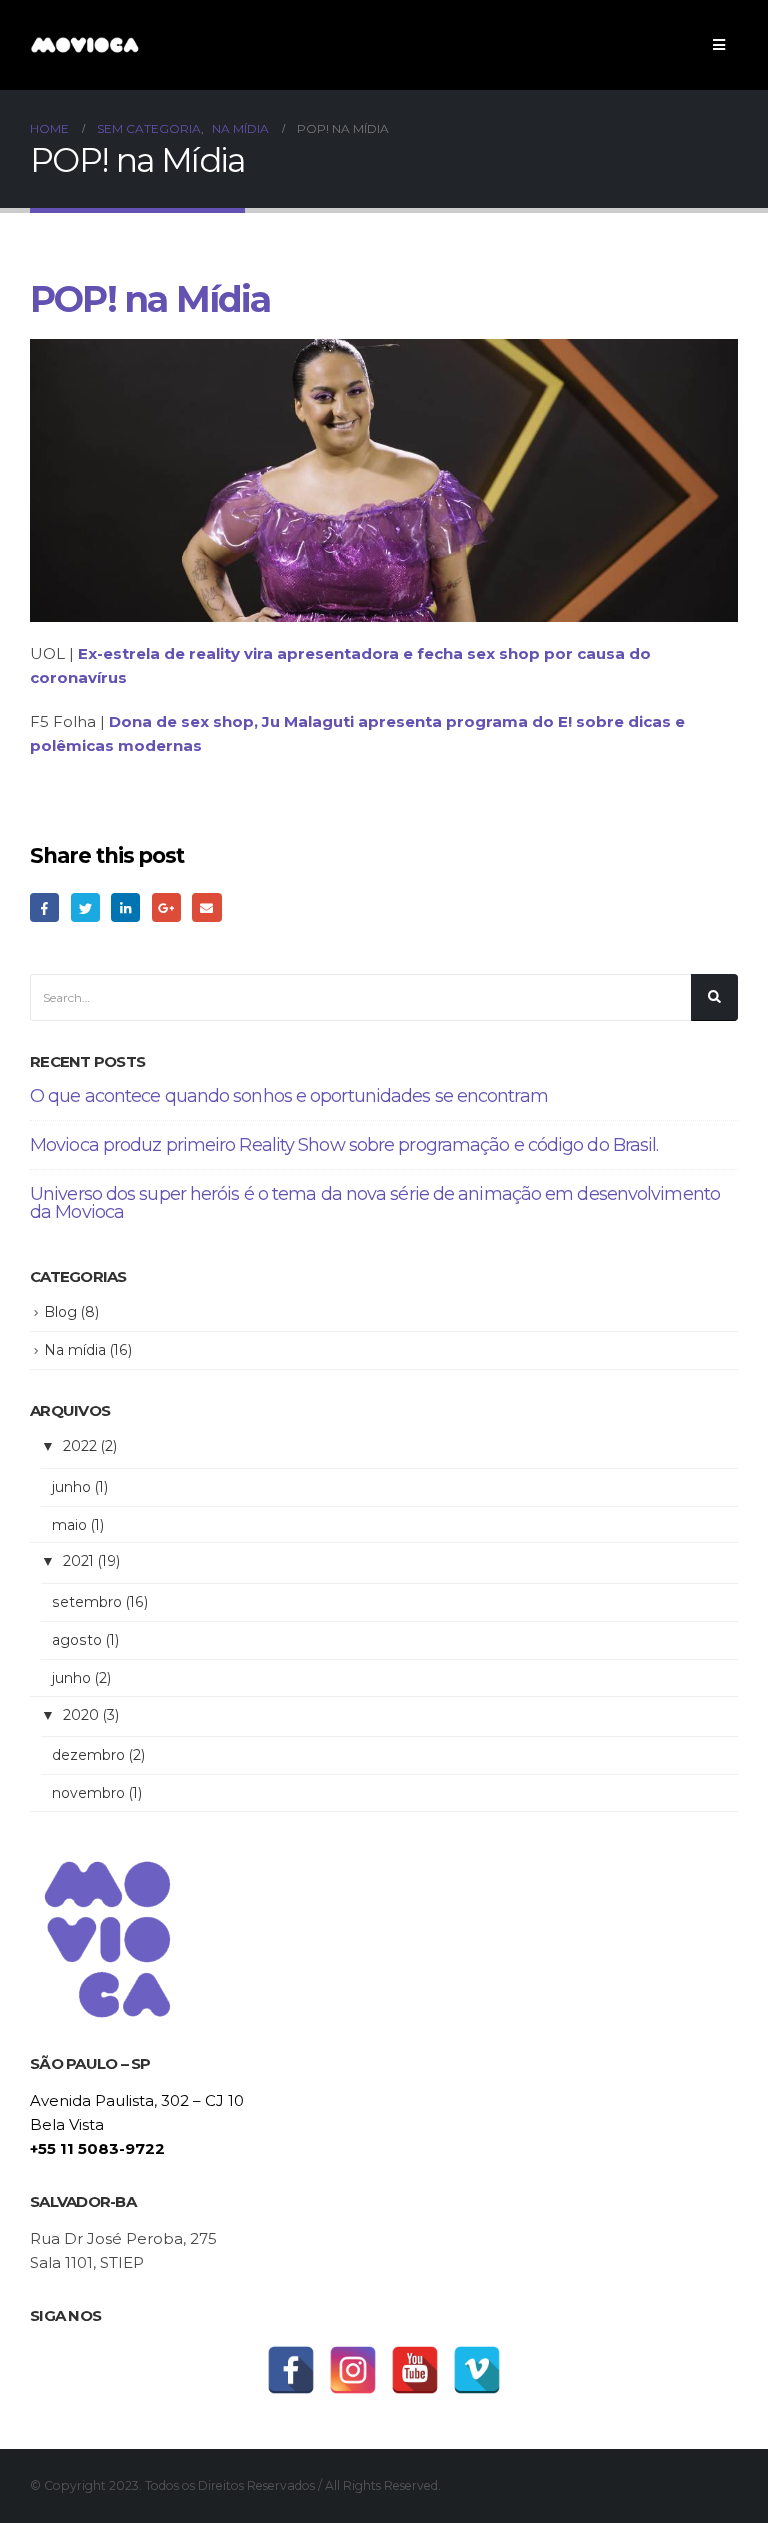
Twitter (85, 907)
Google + (166, 907)
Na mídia (75, 1350)
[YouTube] (415, 2370)
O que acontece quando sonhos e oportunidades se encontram (289, 1096)
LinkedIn (125, 907)
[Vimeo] (477, 2370)
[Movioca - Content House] (85, 44)
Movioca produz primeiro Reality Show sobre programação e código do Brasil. (344, 1145)
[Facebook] (291, 2370)
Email (206, 907)
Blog (60, 1312)
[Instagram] (353, 2370)
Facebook (44, 907)
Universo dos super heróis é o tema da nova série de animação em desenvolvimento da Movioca (375, 1203)
